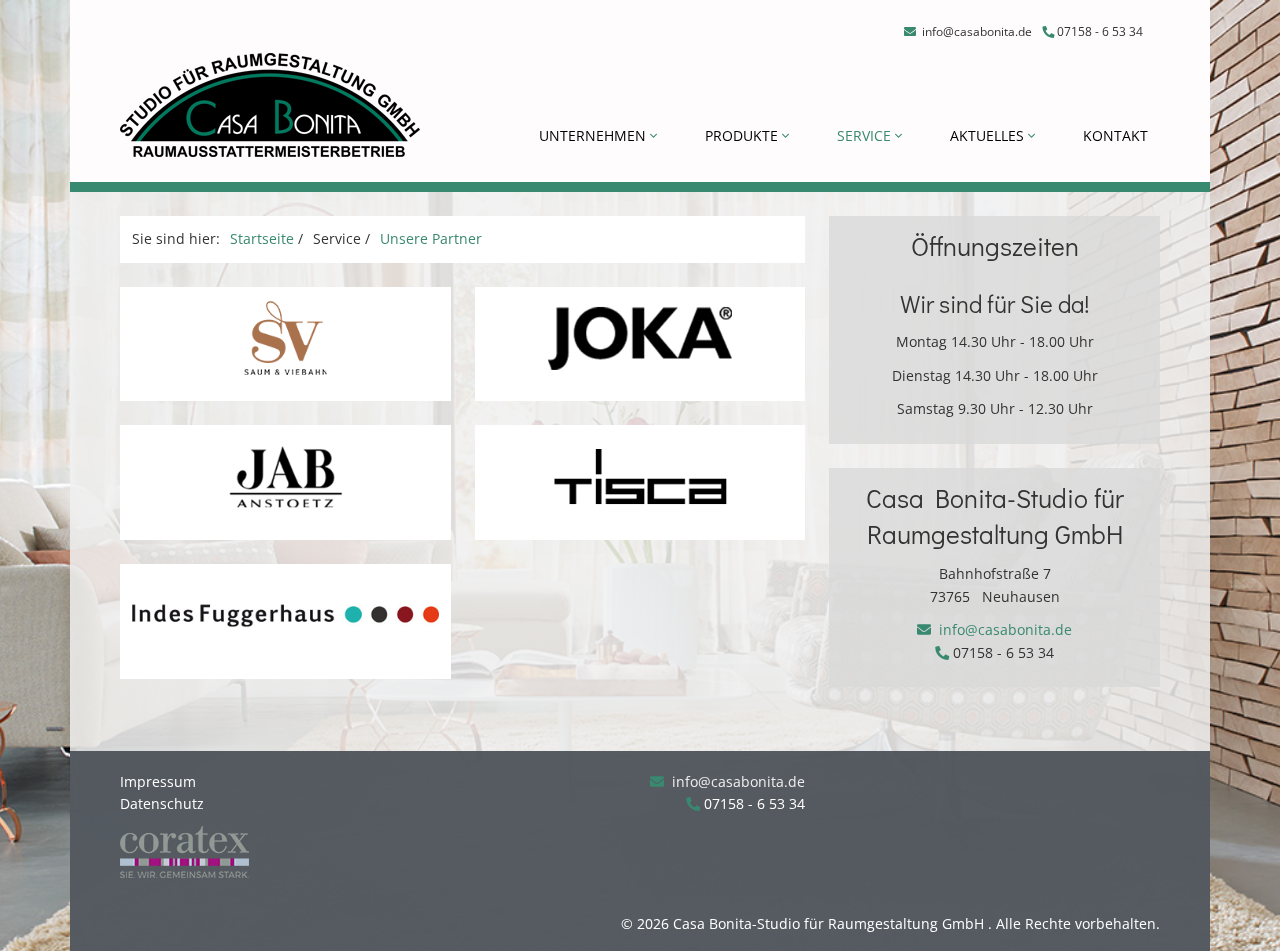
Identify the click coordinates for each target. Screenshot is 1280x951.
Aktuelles (989, 135)
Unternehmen (594, 135)
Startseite (262, 238)
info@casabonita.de (975, 31)
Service (866, 135)
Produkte (743, 135)
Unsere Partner (431, 238)
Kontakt (1115, 135)
